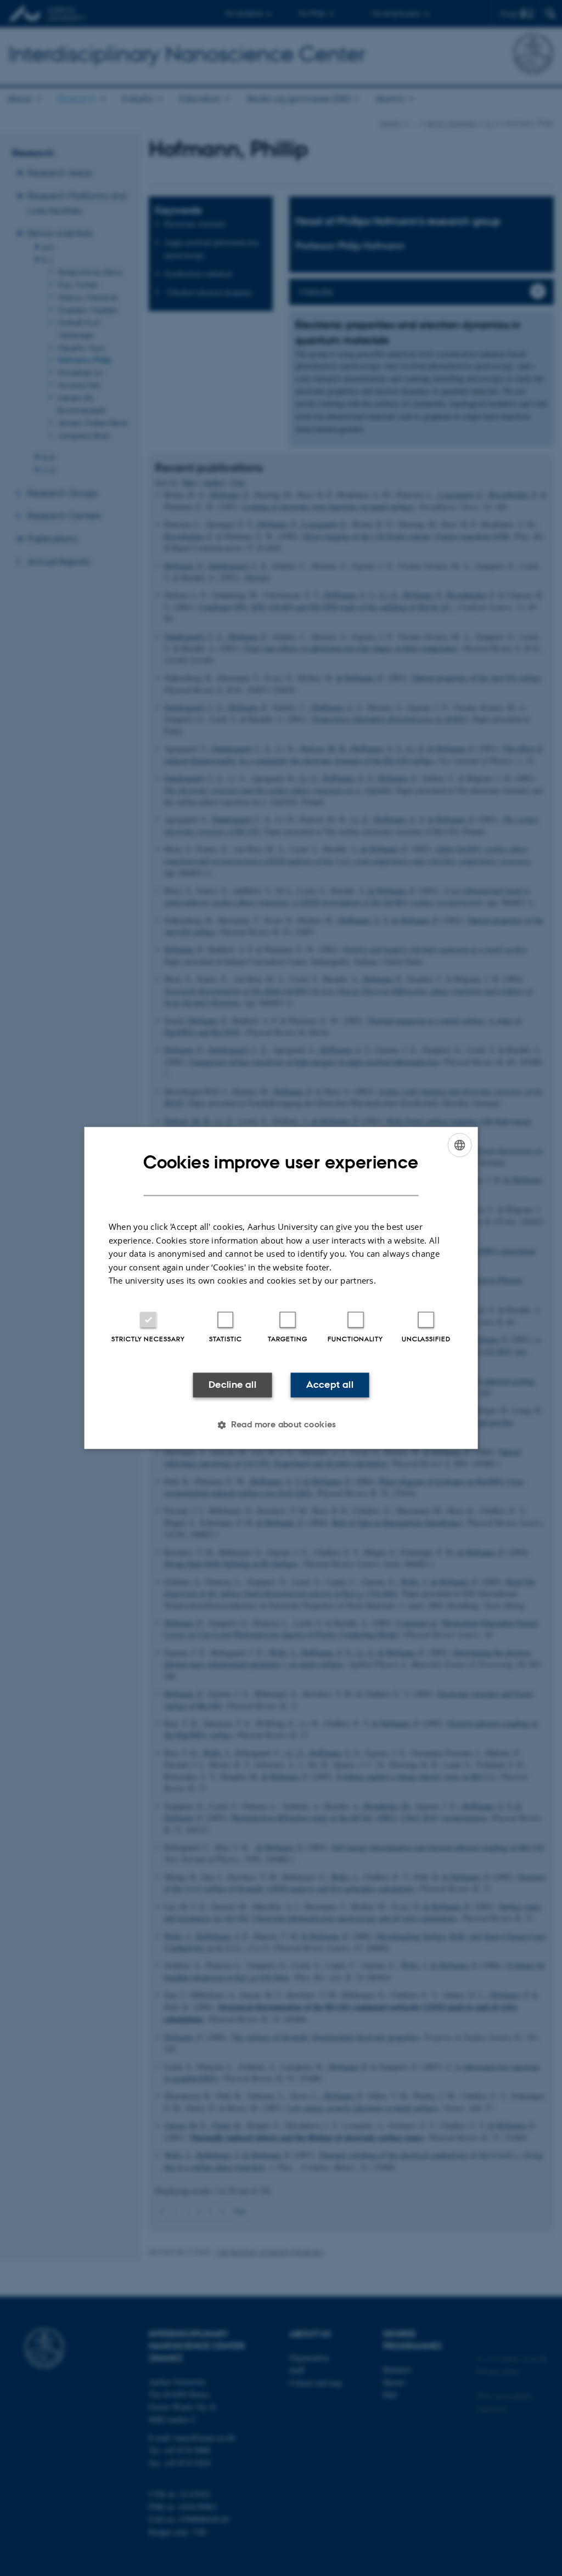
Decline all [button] (232, 1385)
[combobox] (459, 1145)
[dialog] (281, 1288)
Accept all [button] (330, 1385)
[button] (281, 1425)
